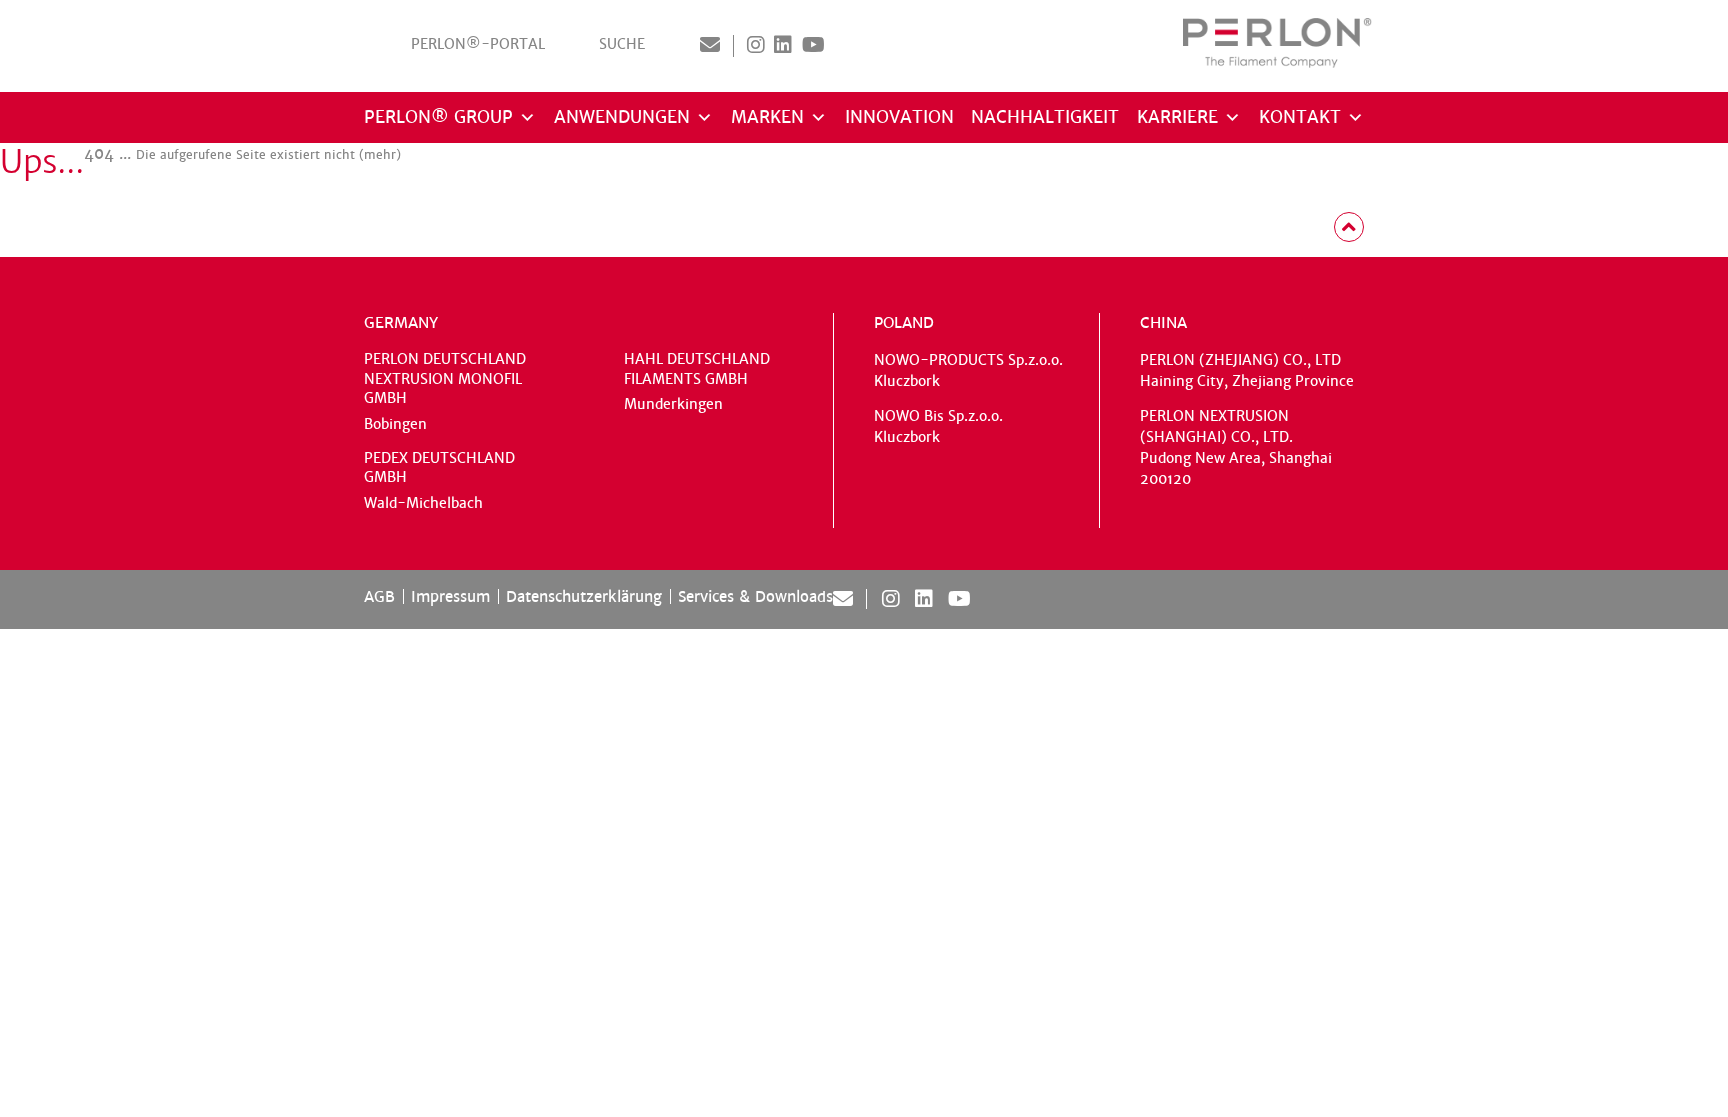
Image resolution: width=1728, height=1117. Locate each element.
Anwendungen (622, 117)
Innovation (899, 117)
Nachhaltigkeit (1045, 117)
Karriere (1177, 117)
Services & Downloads (755, 596)
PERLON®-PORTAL (478, 44)
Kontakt (1300, 117)
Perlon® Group (438, 117)
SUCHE (622, 44)
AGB (379, 596)
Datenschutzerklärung (584, 596)
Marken (767, 117)
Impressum (450, 596)
